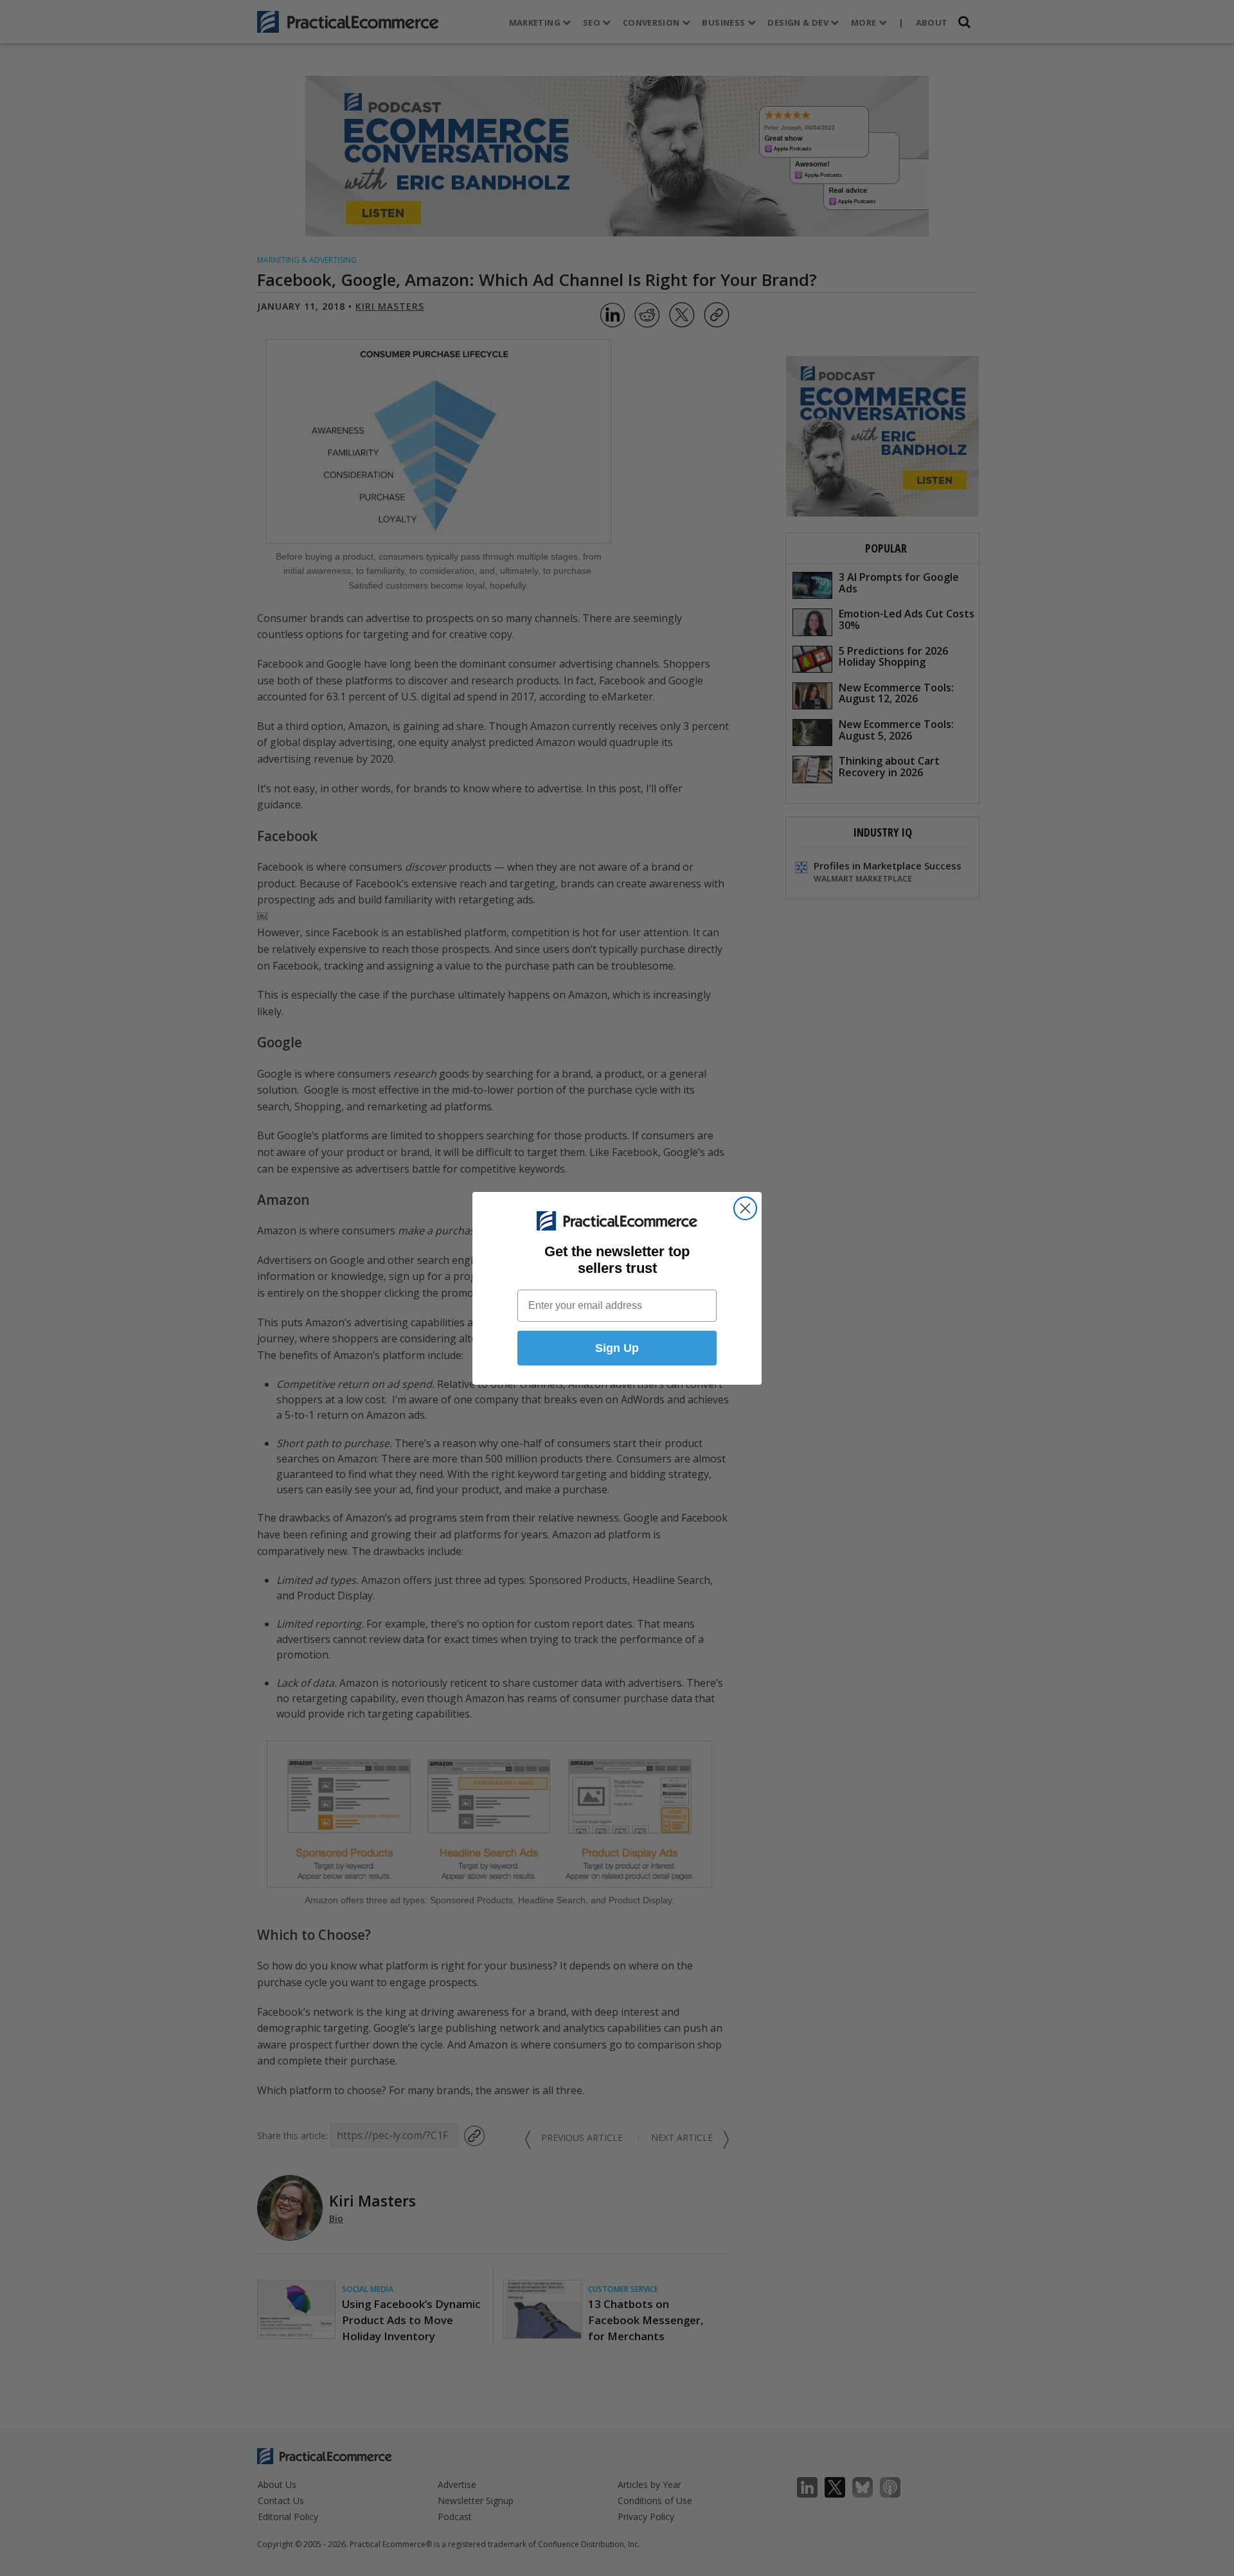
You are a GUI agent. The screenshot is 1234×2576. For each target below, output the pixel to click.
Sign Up (617, 1348)
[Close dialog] (745, 1208)
